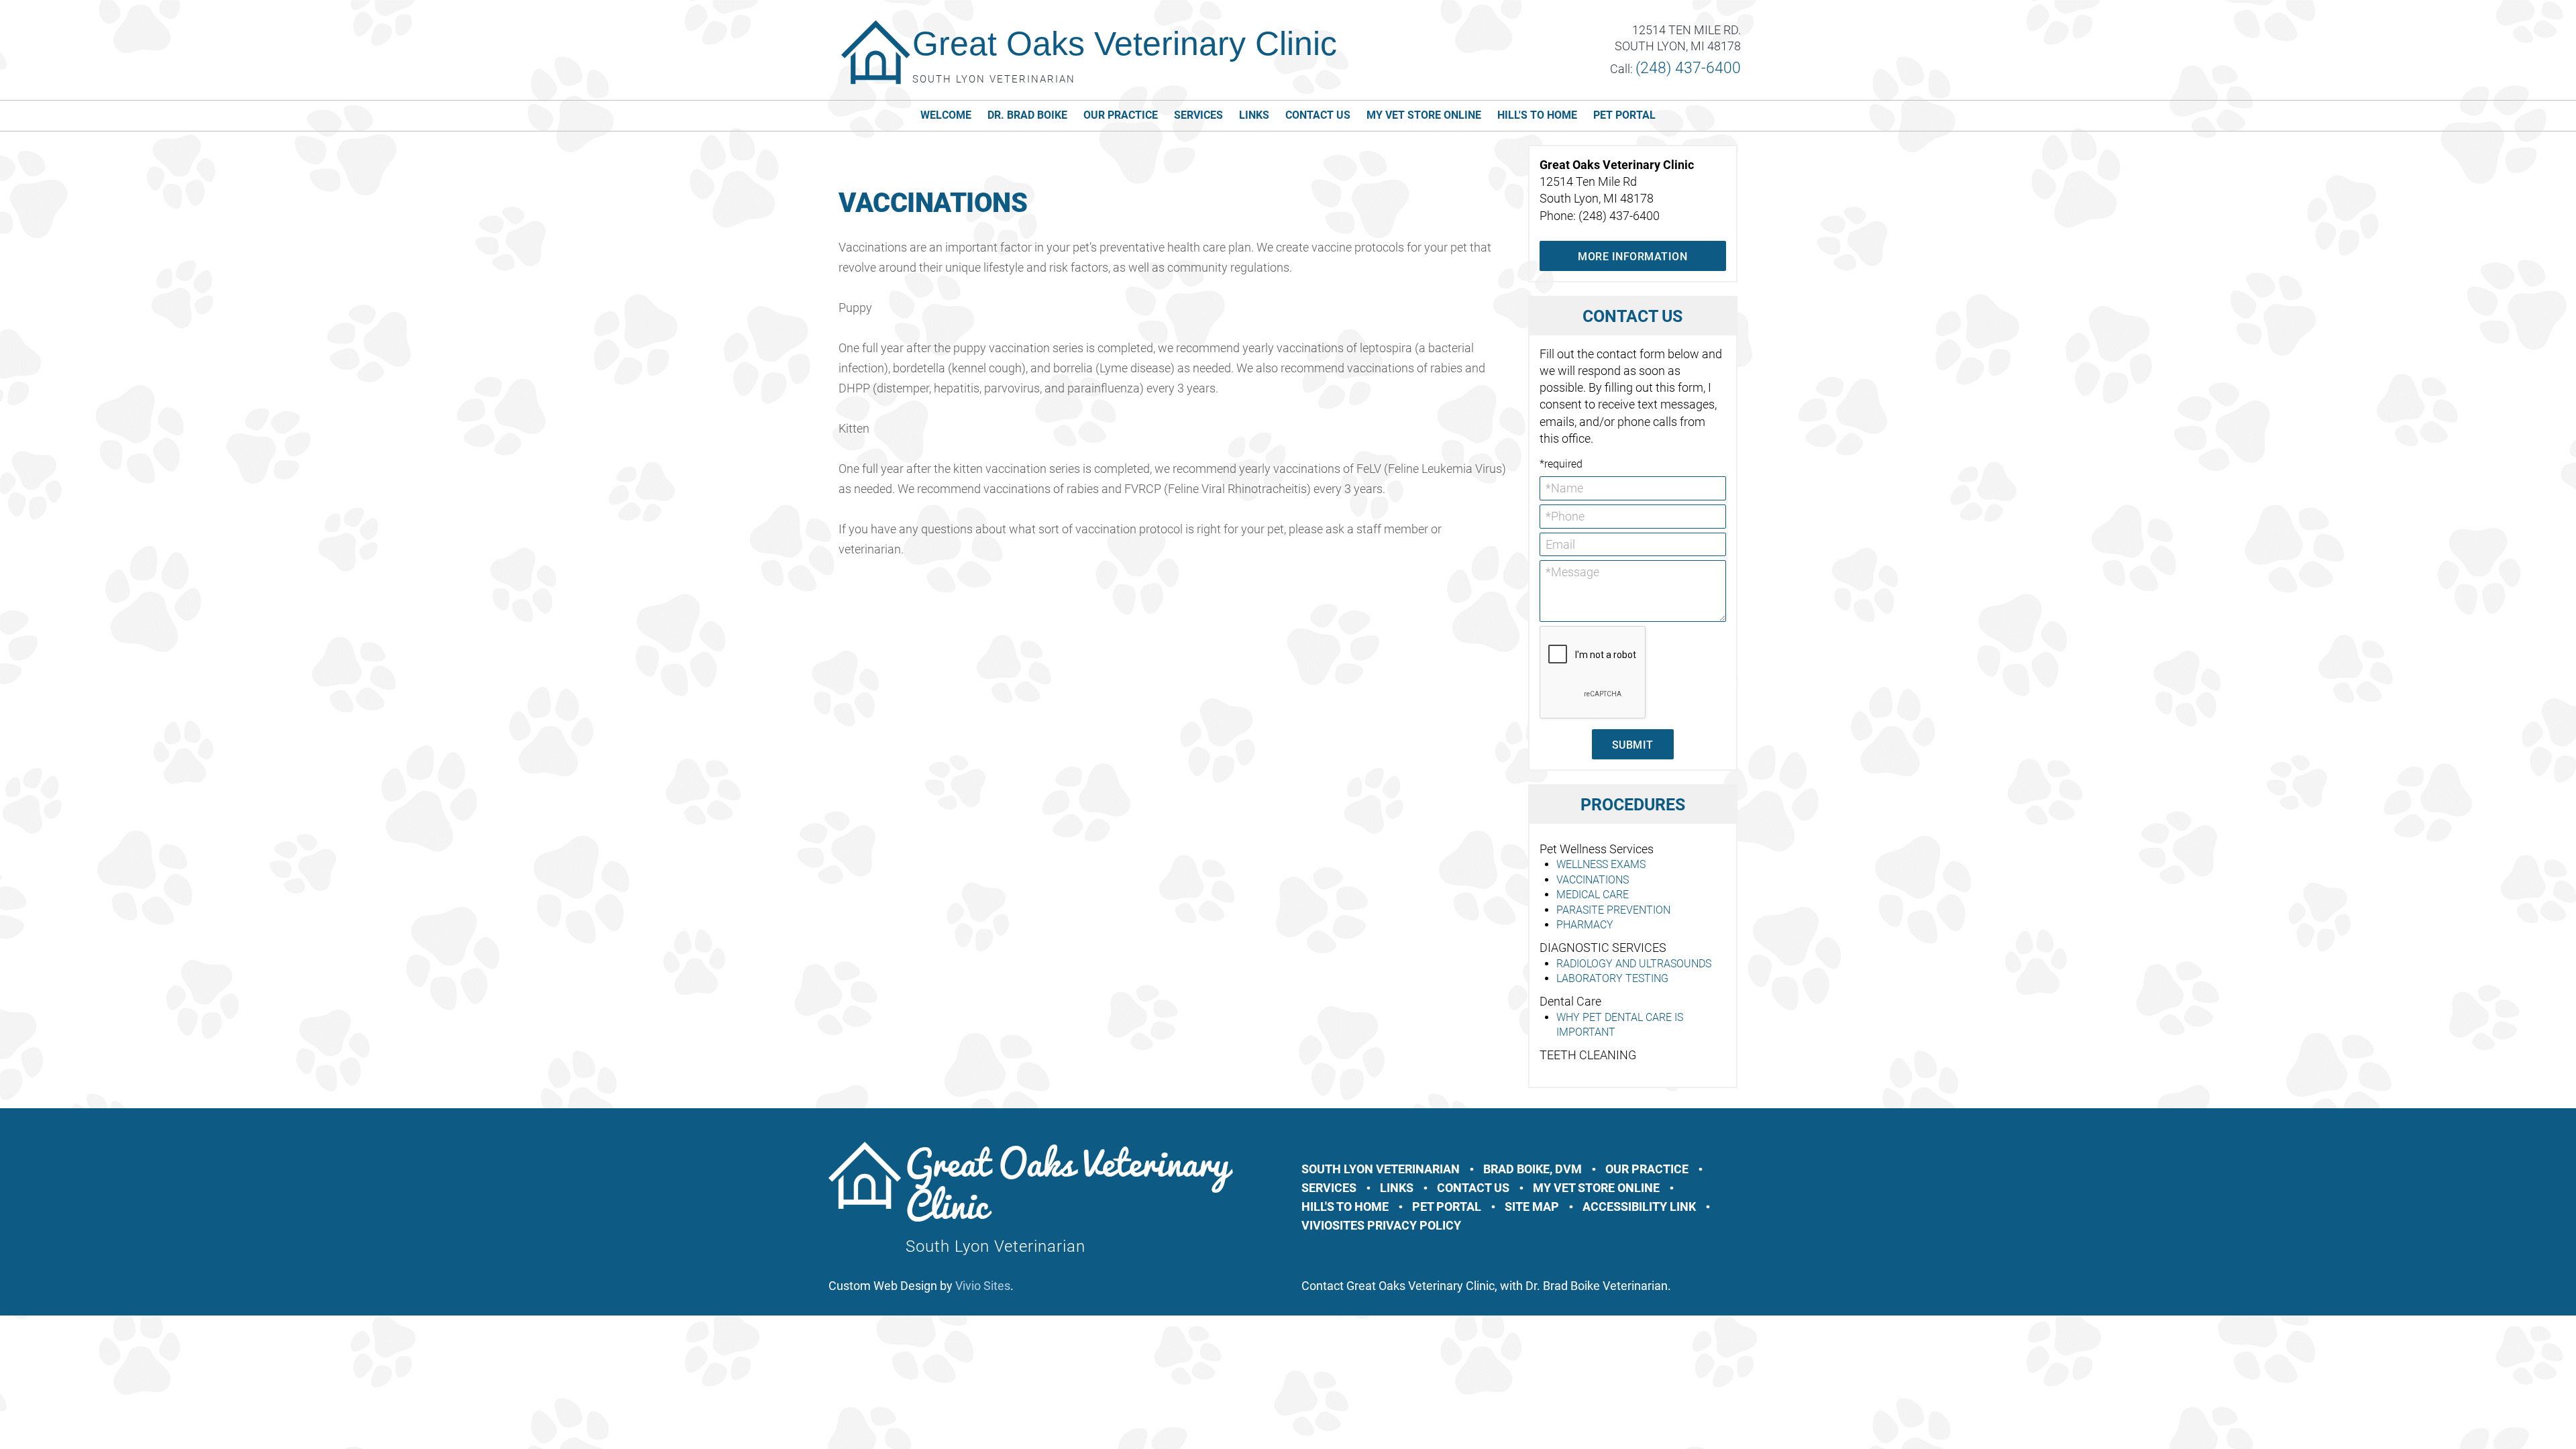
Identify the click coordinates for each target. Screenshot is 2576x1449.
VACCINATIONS (1593, 880)
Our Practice (1121, 115)
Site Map (1532, 1206)
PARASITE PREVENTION (1613, 910)
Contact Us (1318, 115)
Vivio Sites (983, 1286)
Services (1198, 115)
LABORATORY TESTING (1612, 978)
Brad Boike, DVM (1533, 1169)
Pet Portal (1624, 115)
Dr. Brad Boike (1027, 115)
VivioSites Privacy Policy (1381, 1225)
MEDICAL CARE (1593, 895)
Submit (1633, 745)
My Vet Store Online (1424, 115)
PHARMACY (1585, 925)
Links (1254, 115)
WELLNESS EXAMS (1601, 864)
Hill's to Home (1537, 115)
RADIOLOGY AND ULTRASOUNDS (1634, 964)
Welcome (946, 115)
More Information (1632, 257)
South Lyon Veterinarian (1381, 1169)
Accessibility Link (1639, 1206)
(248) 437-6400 (1688, 68)
